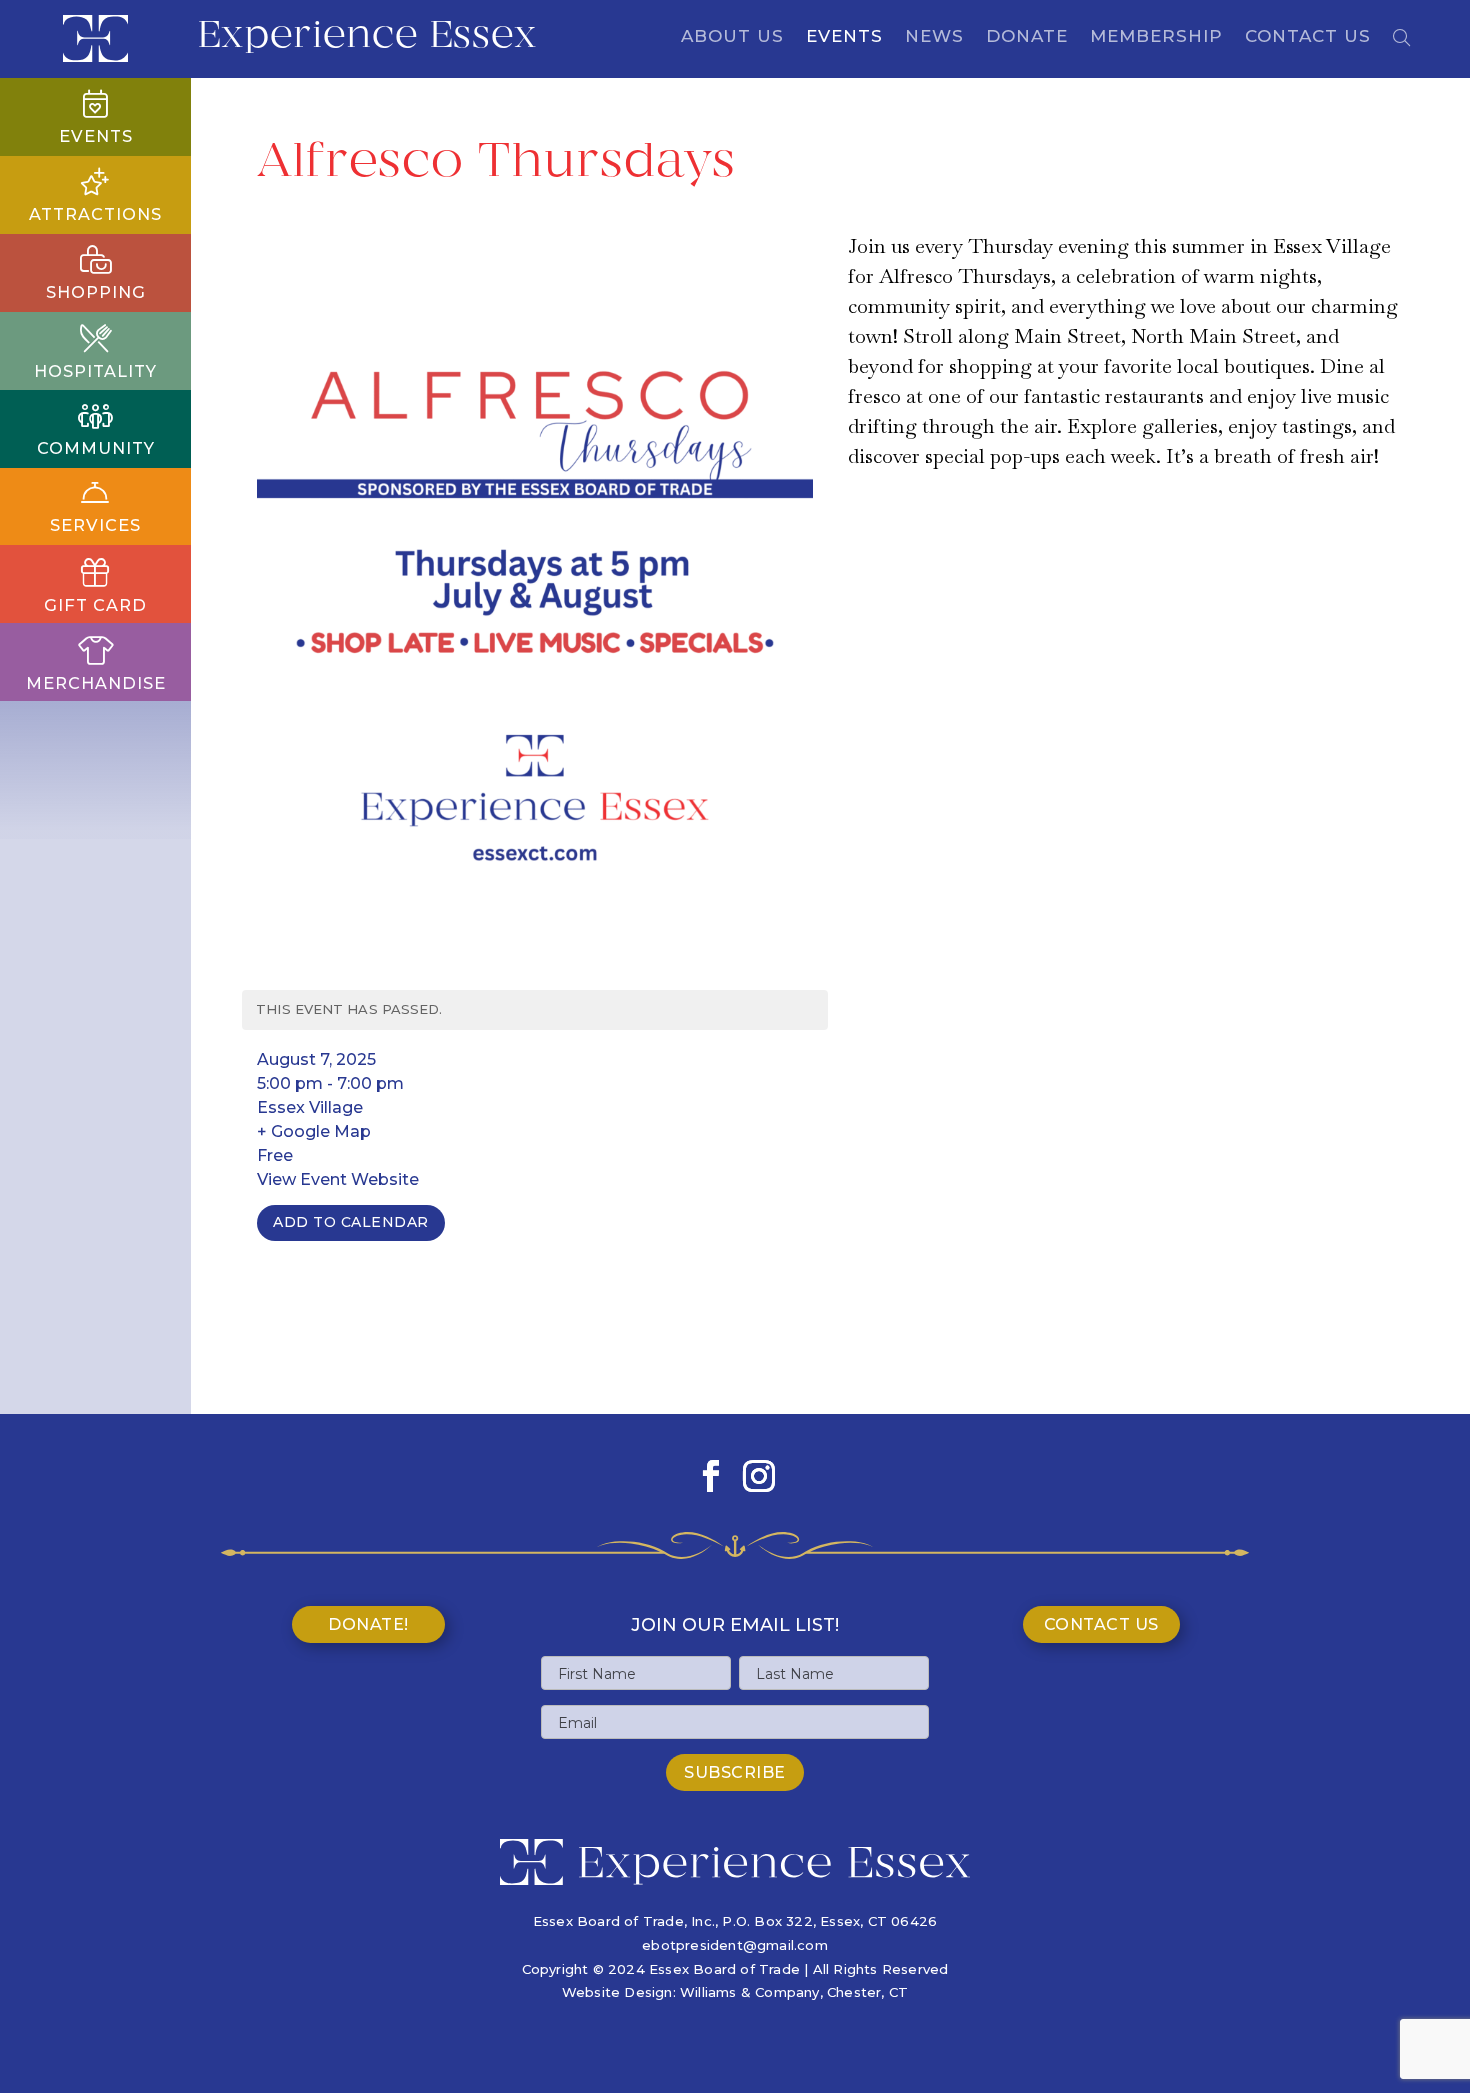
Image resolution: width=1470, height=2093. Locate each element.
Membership (1156, 37)
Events (844, 37)
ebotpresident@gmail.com (735, 1945)
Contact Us (1308, 37)
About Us (732, 37)
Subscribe (735, 1772)
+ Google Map (314, 1131)
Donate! (368, 1624)
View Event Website (338, 1179)
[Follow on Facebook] (711, 1476)
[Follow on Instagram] (759, 1476)
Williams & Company (750, 1992)
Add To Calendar (351, 1222)
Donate (1027, 37)
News (934, 37)
